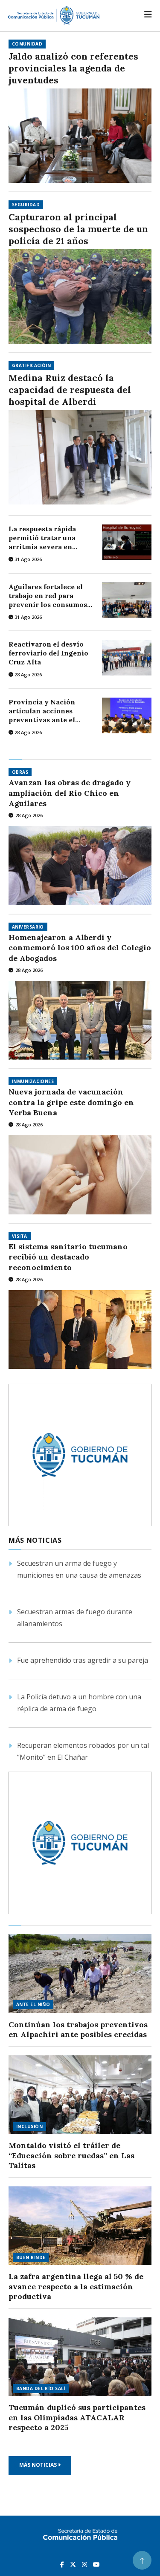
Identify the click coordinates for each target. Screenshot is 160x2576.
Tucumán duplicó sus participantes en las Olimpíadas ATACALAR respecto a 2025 (77, 2417)
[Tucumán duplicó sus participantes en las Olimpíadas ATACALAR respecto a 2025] (80, 2357)
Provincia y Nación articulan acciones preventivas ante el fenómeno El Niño (42, 711)
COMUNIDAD (27, 44)
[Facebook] (63, 2564)
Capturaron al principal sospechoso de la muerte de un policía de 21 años (78, 229)
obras (20, 772)
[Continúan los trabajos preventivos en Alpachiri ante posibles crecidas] (80, 1973)
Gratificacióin (31, 365)
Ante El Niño (33, 2004)
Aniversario (28, 927)
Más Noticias (39, 2465)
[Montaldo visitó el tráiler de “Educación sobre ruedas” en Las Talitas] (80, 2095)
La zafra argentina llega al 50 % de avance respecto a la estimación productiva (76, 2286)
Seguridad (26, 205)
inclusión (29, 2126)
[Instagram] (85, 2564)
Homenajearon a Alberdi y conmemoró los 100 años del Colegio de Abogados (80, 948)
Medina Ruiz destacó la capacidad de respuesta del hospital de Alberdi (70, 390)
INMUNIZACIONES (33, 1081)
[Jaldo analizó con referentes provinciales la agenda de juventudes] (80, 136)
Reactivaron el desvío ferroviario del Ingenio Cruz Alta (48, 653)
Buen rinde (31, 2257)
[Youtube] (96, 2564)
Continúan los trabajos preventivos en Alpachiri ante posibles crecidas (78, 2030)
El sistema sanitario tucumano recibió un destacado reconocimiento (68, 1257)
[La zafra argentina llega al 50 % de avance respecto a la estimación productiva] (80, 2226)
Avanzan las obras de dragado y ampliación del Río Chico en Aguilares (70, 793)
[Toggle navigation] (148, 14)
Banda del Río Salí (41, 2388)
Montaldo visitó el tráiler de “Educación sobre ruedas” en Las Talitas (71, 2155)
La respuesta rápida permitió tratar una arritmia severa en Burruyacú (42, 538)
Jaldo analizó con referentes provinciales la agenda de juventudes (73, 68)
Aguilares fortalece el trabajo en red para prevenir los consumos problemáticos (48, 596)
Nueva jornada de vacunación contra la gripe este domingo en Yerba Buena (71, 1102)
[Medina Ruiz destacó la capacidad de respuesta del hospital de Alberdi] (80, 457)
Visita (20, 1236)
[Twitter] (74, 2564)
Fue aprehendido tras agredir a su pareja (83, 1660)
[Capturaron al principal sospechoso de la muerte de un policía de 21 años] (80, 296)
